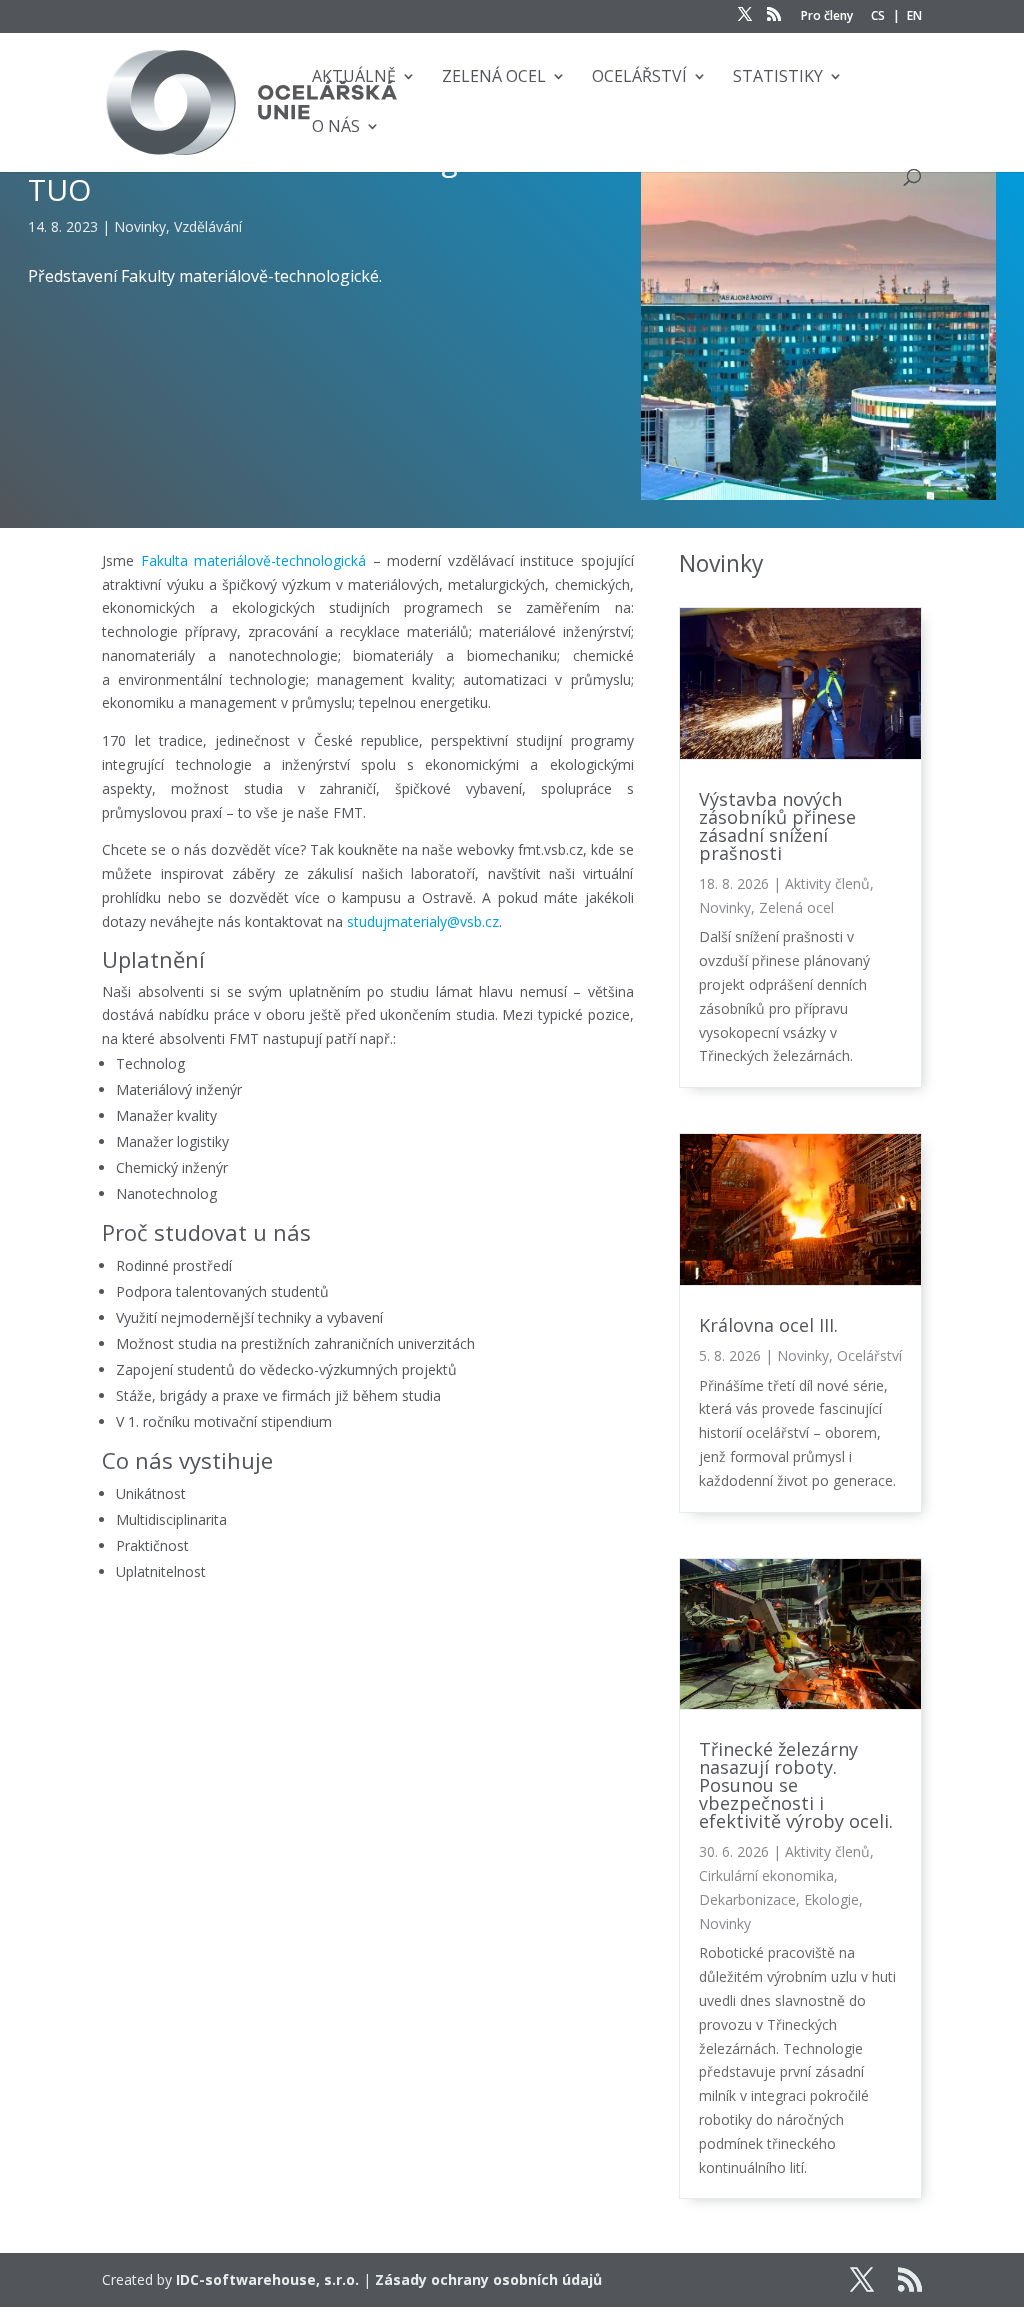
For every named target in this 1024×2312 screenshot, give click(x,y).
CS (878, 17)
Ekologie (831, 1899)
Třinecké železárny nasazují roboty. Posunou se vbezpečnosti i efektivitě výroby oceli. (796, 1785)
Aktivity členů (827, 883)
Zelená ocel (494, 78)
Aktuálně (354, 78)
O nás (336, 128)
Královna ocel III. (768, 1325)
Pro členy (827, 17)
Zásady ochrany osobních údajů (488, 2279)
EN (914, 17)
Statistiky (778, 78)
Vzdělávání (208, 226)
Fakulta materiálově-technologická (253, 560)
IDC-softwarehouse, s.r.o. (267, 2279)
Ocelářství (639, 78)
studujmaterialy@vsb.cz (423, 921)
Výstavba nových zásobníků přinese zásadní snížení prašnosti (777, 826)
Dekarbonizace (747, 1899)
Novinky (140, 226)
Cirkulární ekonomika (766, 1875)
